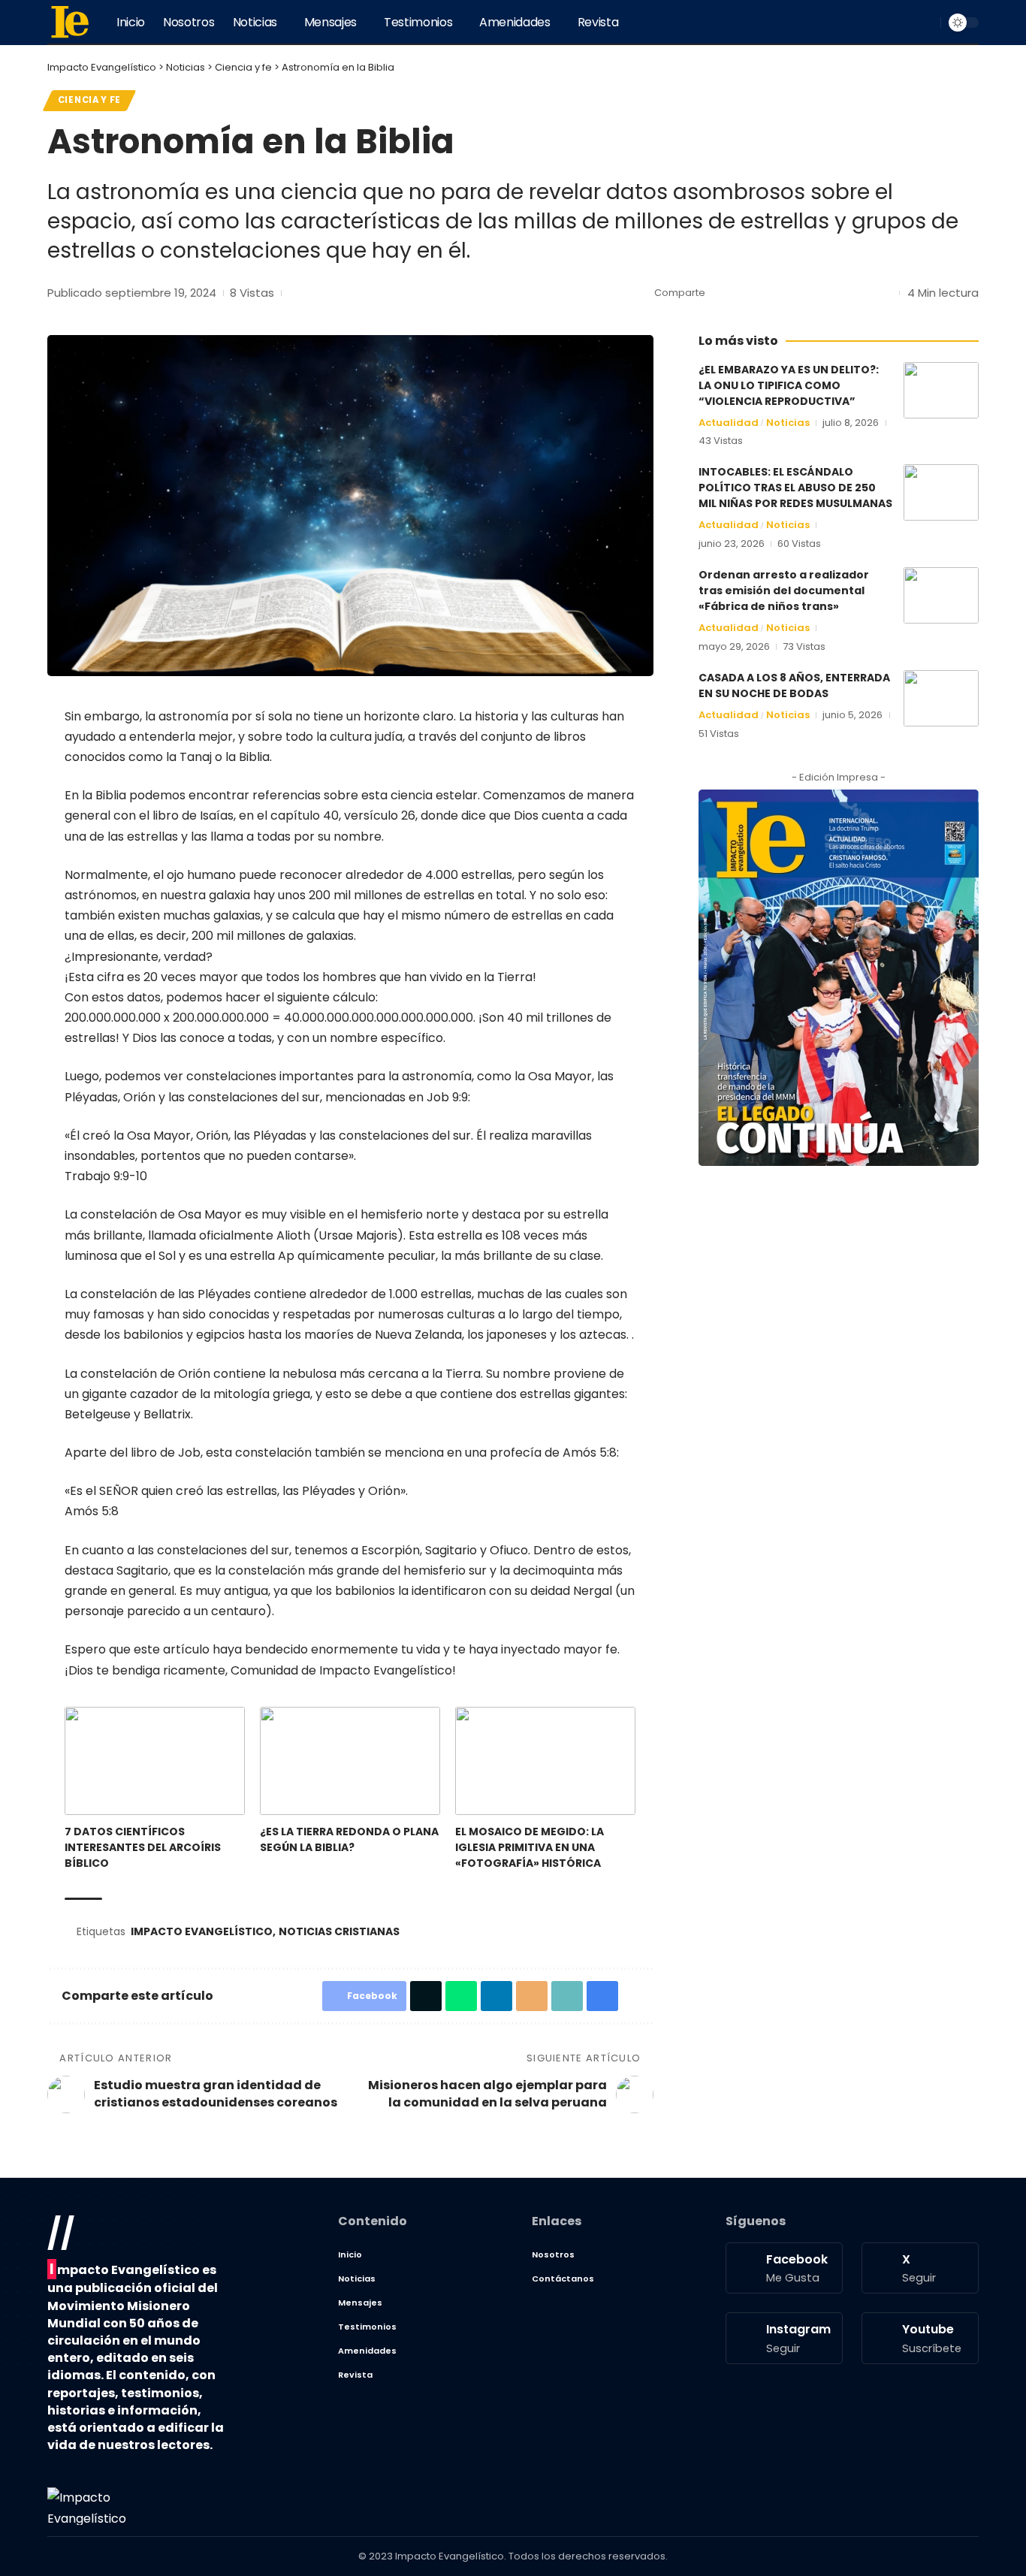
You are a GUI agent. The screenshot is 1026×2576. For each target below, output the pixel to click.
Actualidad (729, 423)
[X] (872, 22)
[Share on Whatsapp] (768, 293)
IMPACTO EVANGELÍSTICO (202, 1931)
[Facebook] (856, 22)
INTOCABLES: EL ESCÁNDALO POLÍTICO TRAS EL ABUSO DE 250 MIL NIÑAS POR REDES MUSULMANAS (795, 488)
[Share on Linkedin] (791, 293)
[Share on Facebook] (721, 293)
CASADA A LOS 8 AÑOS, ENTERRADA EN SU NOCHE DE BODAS (794, 686)
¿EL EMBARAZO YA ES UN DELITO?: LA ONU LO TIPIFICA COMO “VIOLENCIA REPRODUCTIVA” (789, 385)
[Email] (814, 293)
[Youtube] (920, 2338)
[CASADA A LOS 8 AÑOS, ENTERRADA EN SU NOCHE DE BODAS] (941, 698)
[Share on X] (744, 293)
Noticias (788, 423)
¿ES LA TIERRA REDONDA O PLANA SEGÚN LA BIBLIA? (349, 1839)
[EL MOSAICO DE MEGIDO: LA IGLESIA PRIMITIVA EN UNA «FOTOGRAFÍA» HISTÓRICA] (545, 1761)
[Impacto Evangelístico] (70, 23)
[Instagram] (905, 22)
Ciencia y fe (89, 100)
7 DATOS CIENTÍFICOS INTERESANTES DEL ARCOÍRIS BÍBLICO (143, 1847)
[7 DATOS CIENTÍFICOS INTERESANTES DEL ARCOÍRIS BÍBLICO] (155, 1761)
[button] (927, 23)
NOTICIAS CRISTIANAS (339, 1931)
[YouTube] (889, 22)
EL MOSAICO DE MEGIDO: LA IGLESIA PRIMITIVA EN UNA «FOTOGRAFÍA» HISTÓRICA (530, 1847)
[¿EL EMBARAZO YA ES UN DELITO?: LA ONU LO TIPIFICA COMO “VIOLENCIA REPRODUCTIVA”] (941, 390)
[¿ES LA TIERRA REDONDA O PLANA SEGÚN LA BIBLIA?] (350, 1761)
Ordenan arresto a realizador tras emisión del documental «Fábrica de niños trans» (784, 590)
